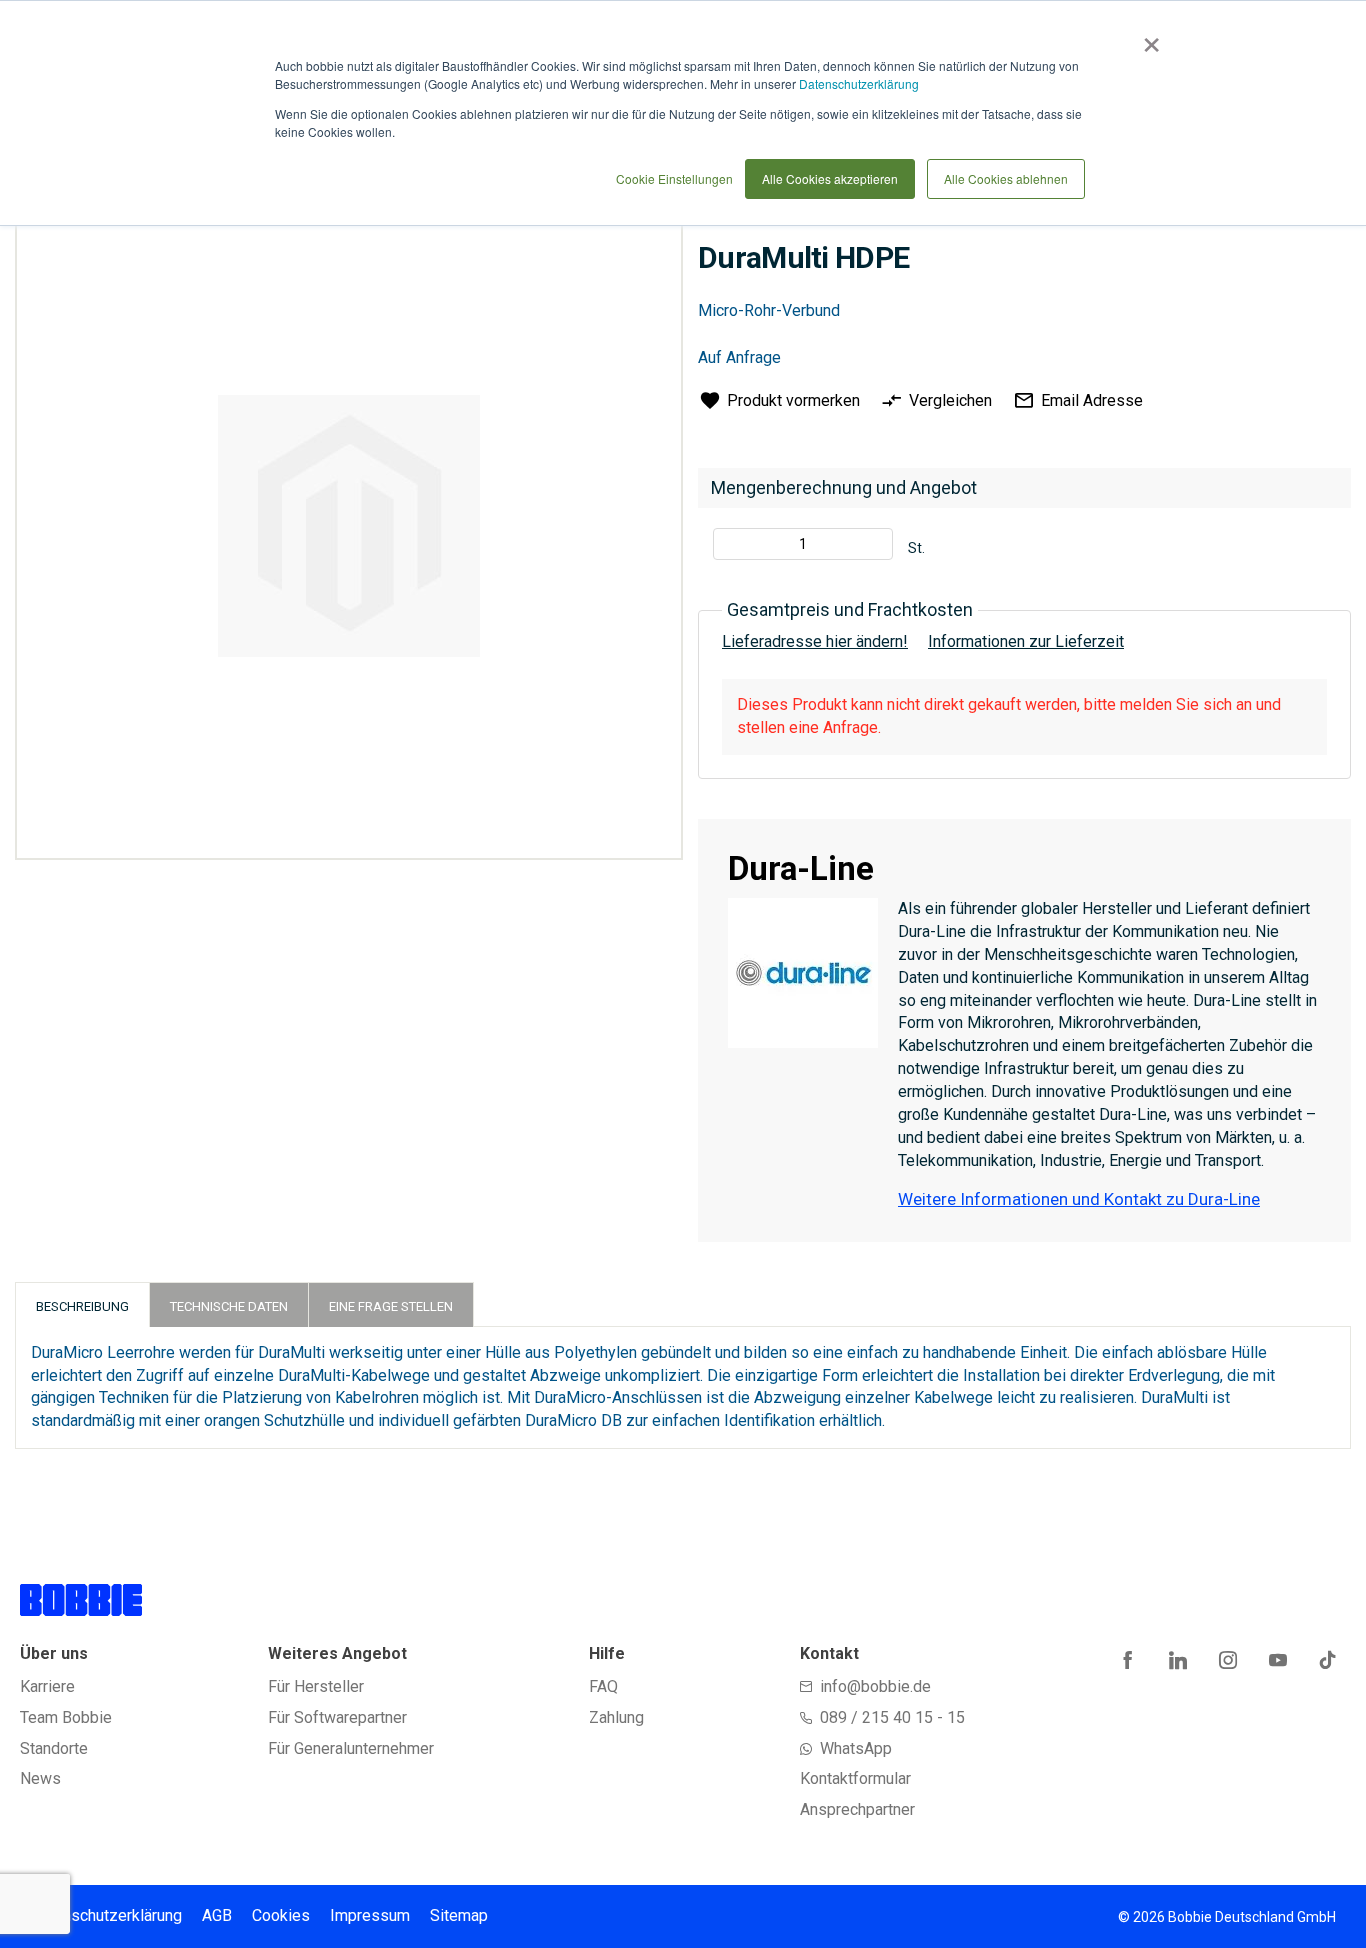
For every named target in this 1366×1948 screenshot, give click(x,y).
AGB (217, 1915)
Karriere (47, 1686)
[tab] (82, 1304)
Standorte (54, 1748)
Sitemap (459, 1915)
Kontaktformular (855, 1778)
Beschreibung (82, 1306)
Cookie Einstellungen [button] (674, 178)
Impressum (370, 1915)
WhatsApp (856, 1748)
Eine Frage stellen (391, 1306)
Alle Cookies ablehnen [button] (1006, 178)
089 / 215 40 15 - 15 (892, 1717)
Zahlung (616, 1717)
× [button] (1147, 38)
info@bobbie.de (875, 1686)
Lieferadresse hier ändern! (815, 641)
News (40, 1778)
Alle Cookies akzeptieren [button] (830, 178)
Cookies (281, 1915)
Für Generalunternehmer (351, 1748)
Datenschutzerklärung (859, 83)
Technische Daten (229, 1306)
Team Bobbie (66, 1717)
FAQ (603, 1686)
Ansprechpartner (857, 1809)
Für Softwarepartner (337, 1717)
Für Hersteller (316, 1686)
